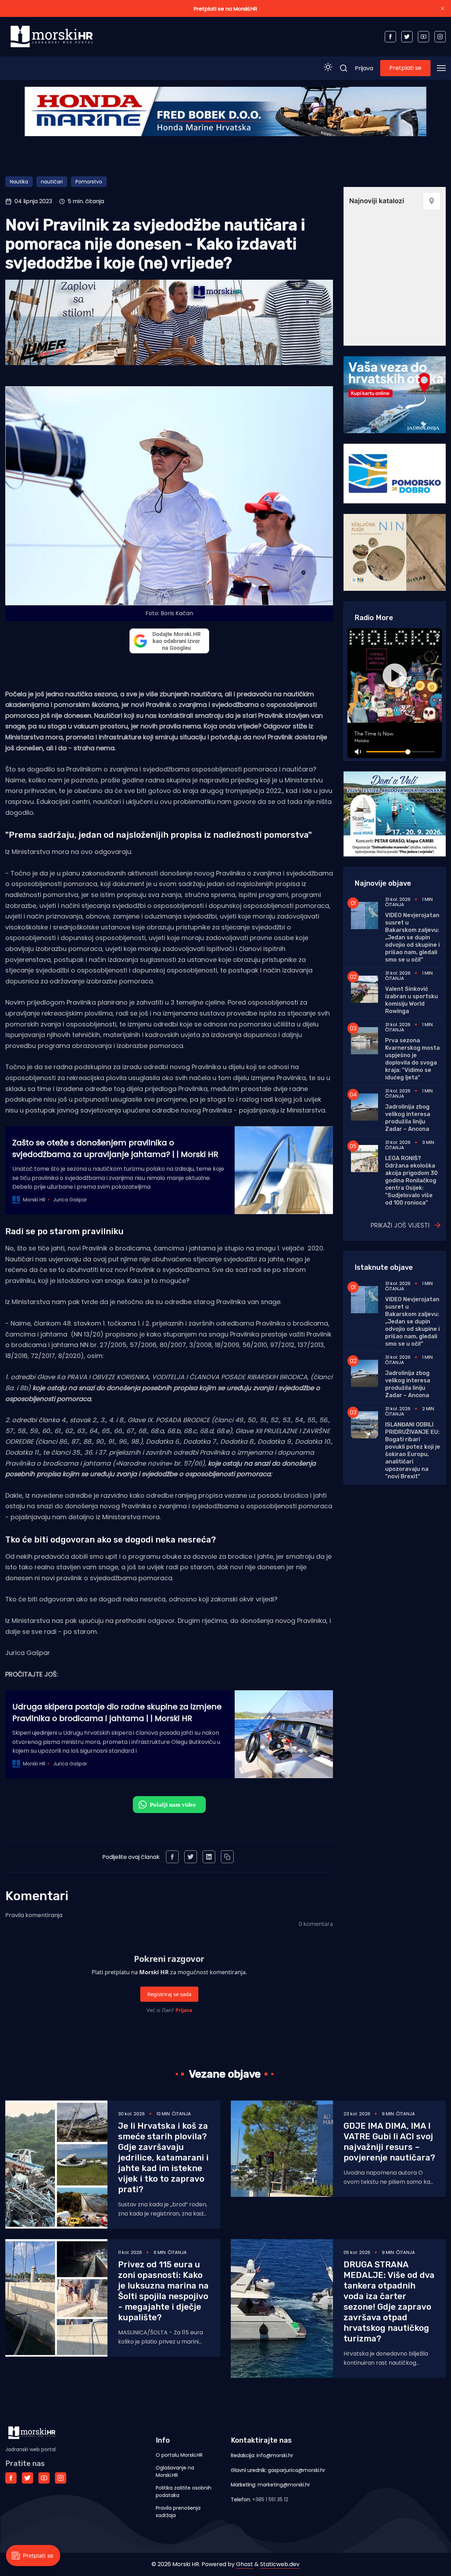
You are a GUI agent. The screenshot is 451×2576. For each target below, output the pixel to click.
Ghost (245, 2564)
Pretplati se (405, 68)
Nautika (19, 182)
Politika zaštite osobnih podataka (184, 2492)
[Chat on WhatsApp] (169, 1805)
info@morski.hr (275, 2455)
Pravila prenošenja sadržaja (178, 2512)
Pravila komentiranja (34, 1915)
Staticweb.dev (280, 2564)
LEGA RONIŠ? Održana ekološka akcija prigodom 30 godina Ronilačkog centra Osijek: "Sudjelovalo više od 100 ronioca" (411, 1180)
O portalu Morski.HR (179, 2455)
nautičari (52, 182)
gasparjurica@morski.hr (296, 2470)
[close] (443, 8)
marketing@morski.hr (284, 2485)
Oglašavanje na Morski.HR (175, 2471)
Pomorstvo (89, 182)
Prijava (364, 68)
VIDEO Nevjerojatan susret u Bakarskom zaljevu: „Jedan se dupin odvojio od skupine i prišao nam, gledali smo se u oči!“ (412, 937)
